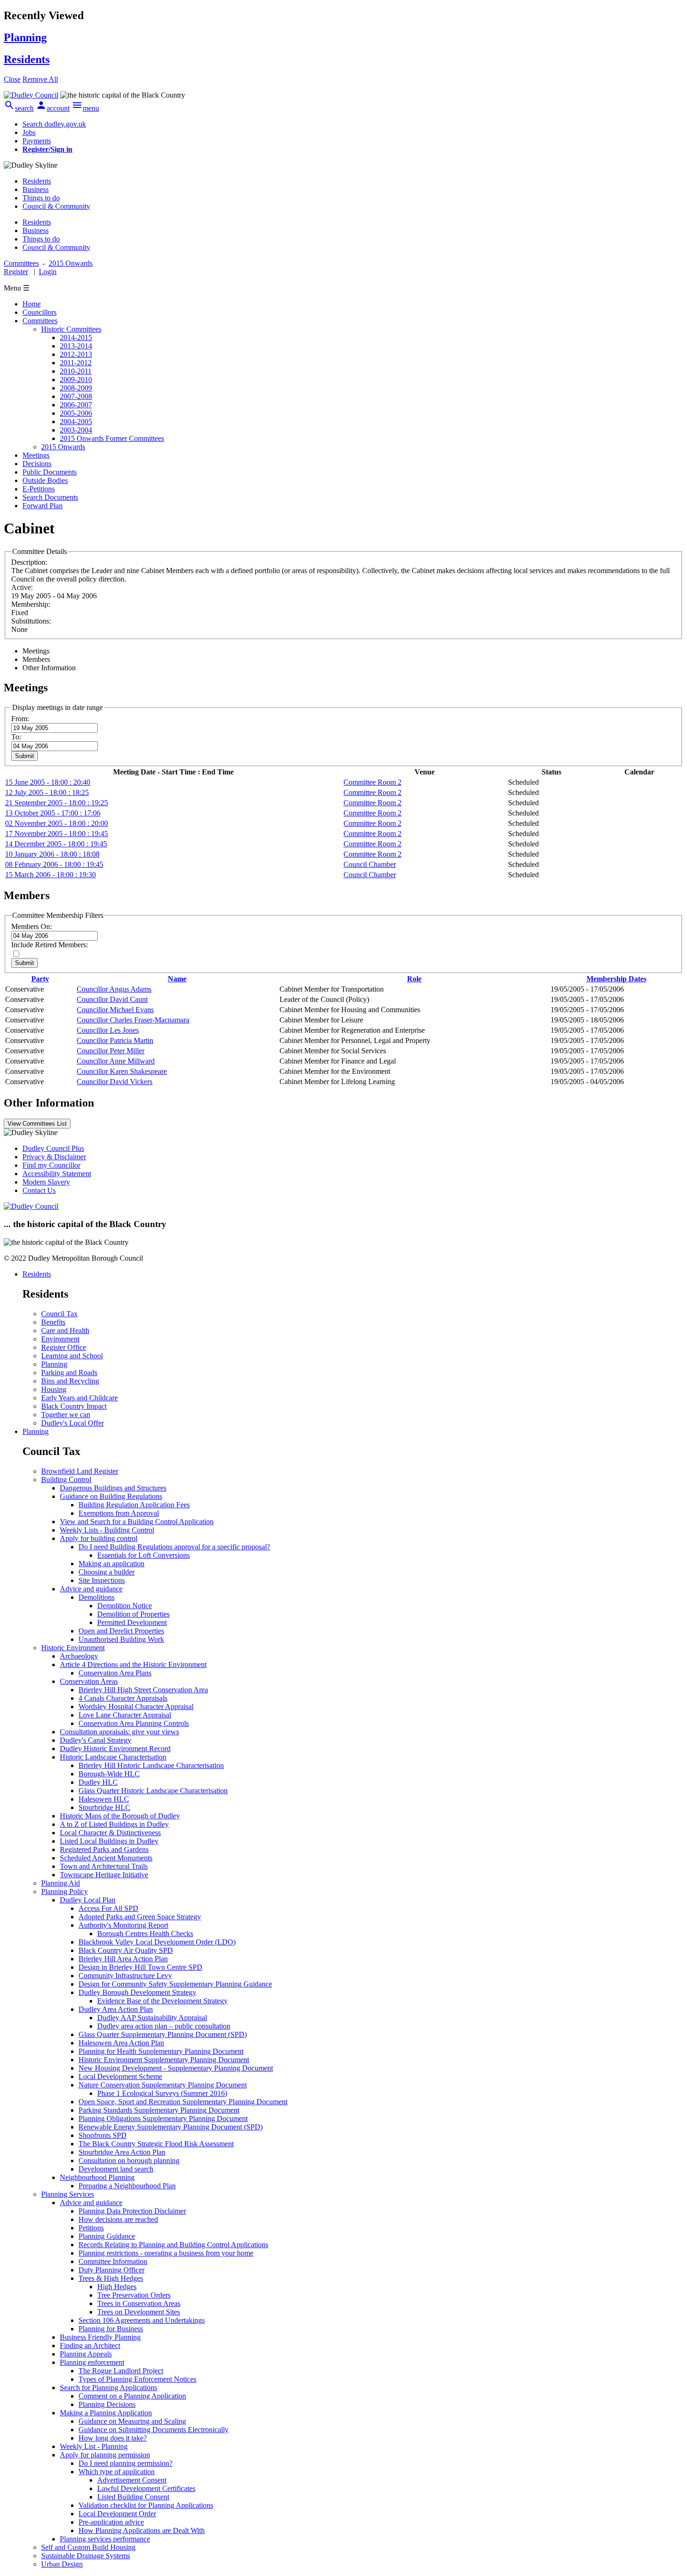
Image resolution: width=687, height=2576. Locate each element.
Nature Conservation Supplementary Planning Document (163, 2085)
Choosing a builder (107, 1572)
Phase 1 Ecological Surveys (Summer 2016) (162, 2093)
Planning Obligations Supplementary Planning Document (163, 2118)
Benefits (53, 1322)
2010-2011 (76, 371)
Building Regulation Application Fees (134, 1505)
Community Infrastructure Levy (125, 1976)
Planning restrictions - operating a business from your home (166, 2253)
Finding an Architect (90, 2345)
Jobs (29, 132)
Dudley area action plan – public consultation (164, 2026)
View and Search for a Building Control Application (137, 1522)
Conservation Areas (89, 1681)
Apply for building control (99, 1538)
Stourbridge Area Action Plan (122, 2152)
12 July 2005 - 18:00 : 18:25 (47, 792)
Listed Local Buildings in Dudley (109, 1841)
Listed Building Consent (133, 2497)
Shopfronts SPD (103, 2135)
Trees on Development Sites (139, 2312)
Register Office (64, 1347)
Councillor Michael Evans (115, 1010)
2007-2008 (76, 396)
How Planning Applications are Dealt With (142, 2530)
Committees (40, 321)
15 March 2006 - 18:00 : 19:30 (50, 875)
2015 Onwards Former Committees (112, 438)
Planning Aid (61, 1883)
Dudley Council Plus (53, 1148)
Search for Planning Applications (108, 2388)
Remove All (40, 79)
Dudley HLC (98, 1782)
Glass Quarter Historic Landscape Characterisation (153, 1791)
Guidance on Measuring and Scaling (132, 2421)
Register (16, 272)
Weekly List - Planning (94, 2446)
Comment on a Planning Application (132, 2396)
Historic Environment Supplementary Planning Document (164, 2060)
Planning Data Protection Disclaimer (132, 2211)
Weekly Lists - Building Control (107, 1530)
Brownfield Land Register (80, 1471)
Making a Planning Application (106, 2413)
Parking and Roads (69, 1373)
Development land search (116, 2169)
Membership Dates (616, 979)
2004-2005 (76, 422)
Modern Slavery (46, 1182)
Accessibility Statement (57, 1174)
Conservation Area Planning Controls (134, 1723)
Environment (60, 1339)
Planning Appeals (86, 2354)
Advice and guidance (91, 1589)
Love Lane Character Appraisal (125, 1715)
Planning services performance (105, 2539)
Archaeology (79, 1656)
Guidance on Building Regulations (111, 1496)
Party (40, 979)
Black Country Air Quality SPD (126, 1950)
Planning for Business (111, 2329)
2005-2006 (76, 413)
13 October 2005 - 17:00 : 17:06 (53, 813)
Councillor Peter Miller (111, 1051)
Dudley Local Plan (88, 1900)
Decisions (37, 464)
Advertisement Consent (132, 2480)
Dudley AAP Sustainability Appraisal (152, 2018)
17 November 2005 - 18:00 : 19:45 (57, 834)
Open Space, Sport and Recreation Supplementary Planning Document (183, 2102)
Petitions (91, 2228)
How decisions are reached (118, 2219)
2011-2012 (76, 363)
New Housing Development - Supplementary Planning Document (176, 2068)
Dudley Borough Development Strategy (137, 1992)
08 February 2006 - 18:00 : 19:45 (54, 864)
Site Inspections (102, 1580)
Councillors (39, 312)
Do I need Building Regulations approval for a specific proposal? (174, 1547)
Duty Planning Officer (111, 2270)
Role (414, 979)
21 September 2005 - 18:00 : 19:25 (57, 803)
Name (177, 979)
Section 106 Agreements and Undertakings (142, 2320)
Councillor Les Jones (108, 1030)
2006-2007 (76, 405)
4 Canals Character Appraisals (123, 1698)
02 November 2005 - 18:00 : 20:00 (57, 823)
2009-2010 (76, 380)
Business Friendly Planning (100, 2337)
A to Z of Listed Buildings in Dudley (114, 1824)
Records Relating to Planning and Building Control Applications (173, 2245)
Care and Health (65, 1331)
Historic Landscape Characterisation (113, 1757)
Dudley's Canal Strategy (96, 1740)
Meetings (36, 455)
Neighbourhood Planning (97, 2177)
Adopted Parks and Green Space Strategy (140, 1917)
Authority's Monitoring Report (123, 1925)
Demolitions (97, 1597)
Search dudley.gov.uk (54, 124)
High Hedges (117, 2287)
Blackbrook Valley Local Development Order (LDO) (157, 1942)
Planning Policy (64, 1891)
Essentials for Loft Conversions (143, 1555)
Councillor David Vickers (114, 1082)
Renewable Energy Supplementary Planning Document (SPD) (171, 2127)
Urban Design (62, 2564)
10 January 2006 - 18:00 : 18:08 (52, 854)
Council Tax (59, 1314)
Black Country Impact (74, 1406)
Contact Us (39, 1190)
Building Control (66, 1480)
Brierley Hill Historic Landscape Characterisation (151, 1765)
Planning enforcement (92, 2362)
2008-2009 (76, 388)
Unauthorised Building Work (121, 1639)
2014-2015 (76, 337)
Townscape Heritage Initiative (104, 1875)
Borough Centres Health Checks (145, 1934)
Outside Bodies (45, 480)
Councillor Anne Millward (116, 1061)
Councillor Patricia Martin (115, 1040)
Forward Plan (43, 506)
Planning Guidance (107, 2236)
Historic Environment (73, 1648)
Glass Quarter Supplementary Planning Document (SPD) (163, 2034)
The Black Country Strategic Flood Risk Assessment (156, 2144)
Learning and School (72, 1356)
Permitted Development (132, 1622)
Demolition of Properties (133, 1614)
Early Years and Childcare (79, 1398)
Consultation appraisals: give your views (119, 1732)
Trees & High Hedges (111, 2278)
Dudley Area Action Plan (116, 2009)
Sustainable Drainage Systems (86, 2556)
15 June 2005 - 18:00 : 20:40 (48, 782)
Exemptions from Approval (119, 1513)
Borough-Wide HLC (109, 1774)
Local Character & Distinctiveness (110, 1833)
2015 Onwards (63, 447)
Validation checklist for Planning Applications (146, 2505)
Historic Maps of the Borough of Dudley (120, 1816)
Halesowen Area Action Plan (121, 2043)
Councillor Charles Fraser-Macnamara (133, 1020)
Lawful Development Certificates (146, 2488)
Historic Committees (71, 329)
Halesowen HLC (104, 1799)
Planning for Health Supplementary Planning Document (161, 2051)
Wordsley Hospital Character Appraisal (136, 1707)
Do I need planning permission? (125, 2463)
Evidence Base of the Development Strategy (162, 2001)
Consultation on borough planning (129, 2161)
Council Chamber (370, 864)
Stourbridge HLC (104, 1807)
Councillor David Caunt (112, 999)
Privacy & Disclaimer (54, 1157)
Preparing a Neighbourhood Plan (127, 2186)
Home (32, 304)
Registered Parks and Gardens (104, 1849)
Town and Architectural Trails (104, 1866)
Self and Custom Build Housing (88, 2547)
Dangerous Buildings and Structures (113, 1488)
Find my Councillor (51, 1165)
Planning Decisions (107, 2404)
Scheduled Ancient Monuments (106, 1858)
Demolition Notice (125, 1606)
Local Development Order (117, 2514)
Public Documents (50, 472)
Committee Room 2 (372, 782)
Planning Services (68, 2194)
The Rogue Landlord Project (121, 2371)
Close (12, 79)
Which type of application (117, 2472)
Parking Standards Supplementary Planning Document (159, 2110)
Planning (54, 1364)
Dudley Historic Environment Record (115, 1749)
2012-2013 (76, 354)
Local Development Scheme (120, 2076)
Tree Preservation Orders (134, 2295)
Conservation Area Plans (115, 1673)
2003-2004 (76, 430)
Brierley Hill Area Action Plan (123, 1959)
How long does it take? (113, 2438)
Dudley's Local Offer (72, 1423)
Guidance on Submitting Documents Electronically (154, 2430)
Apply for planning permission (105, 2455)
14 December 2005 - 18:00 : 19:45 (56, 844)
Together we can (66, 1415)
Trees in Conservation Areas (139, 2303)
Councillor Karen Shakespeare (122, 1071)
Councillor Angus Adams (114, 989)
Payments (37, 141)
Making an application (111, 1564)
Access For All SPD (108, 1908)
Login (48, 272)
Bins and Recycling (70, 1381)
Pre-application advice (111, 2522)
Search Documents (50, 497)
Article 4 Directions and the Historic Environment (133, 1664)
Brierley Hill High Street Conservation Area (143, 1690)
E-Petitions (39, 489)
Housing (54, 1389)
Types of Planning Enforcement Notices (137, 2379)
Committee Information (113, 2261)
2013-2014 (76, 346)
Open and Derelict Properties (121, 1631)
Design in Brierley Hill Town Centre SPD (140, 1967)
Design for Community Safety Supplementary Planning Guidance (175, 1984)
